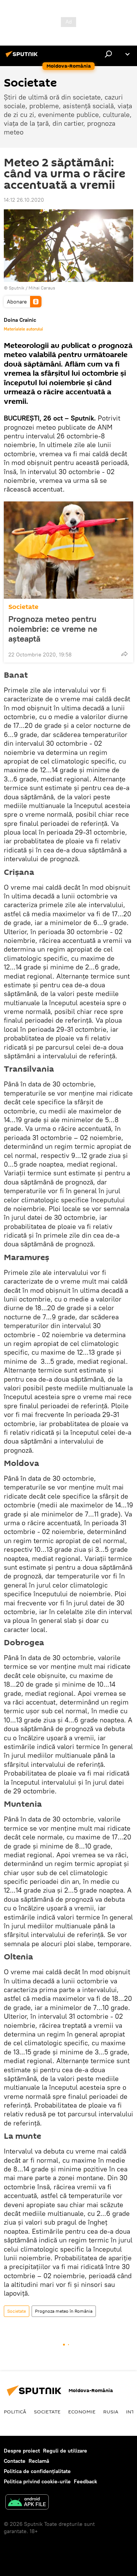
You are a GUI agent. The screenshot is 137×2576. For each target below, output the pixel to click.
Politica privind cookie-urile (37, 2481)
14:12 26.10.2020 (24, 200)
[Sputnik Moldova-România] (23, 57)
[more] (124, 654)
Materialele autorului (23, 329)
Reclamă (39, 2461)
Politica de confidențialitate (37, 2471)
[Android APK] (27, 2503)
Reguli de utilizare (65, 2451)
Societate (23, 607)
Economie (82, 2412)
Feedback (85, 2481)
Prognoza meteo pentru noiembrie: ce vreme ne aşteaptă (53, 629)
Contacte (15, 2461)
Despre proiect (22, 2451)
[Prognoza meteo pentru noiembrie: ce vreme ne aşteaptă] (68, 550)
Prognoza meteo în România (64, 2311)
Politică (15, 2412)
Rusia (111, 2412)
